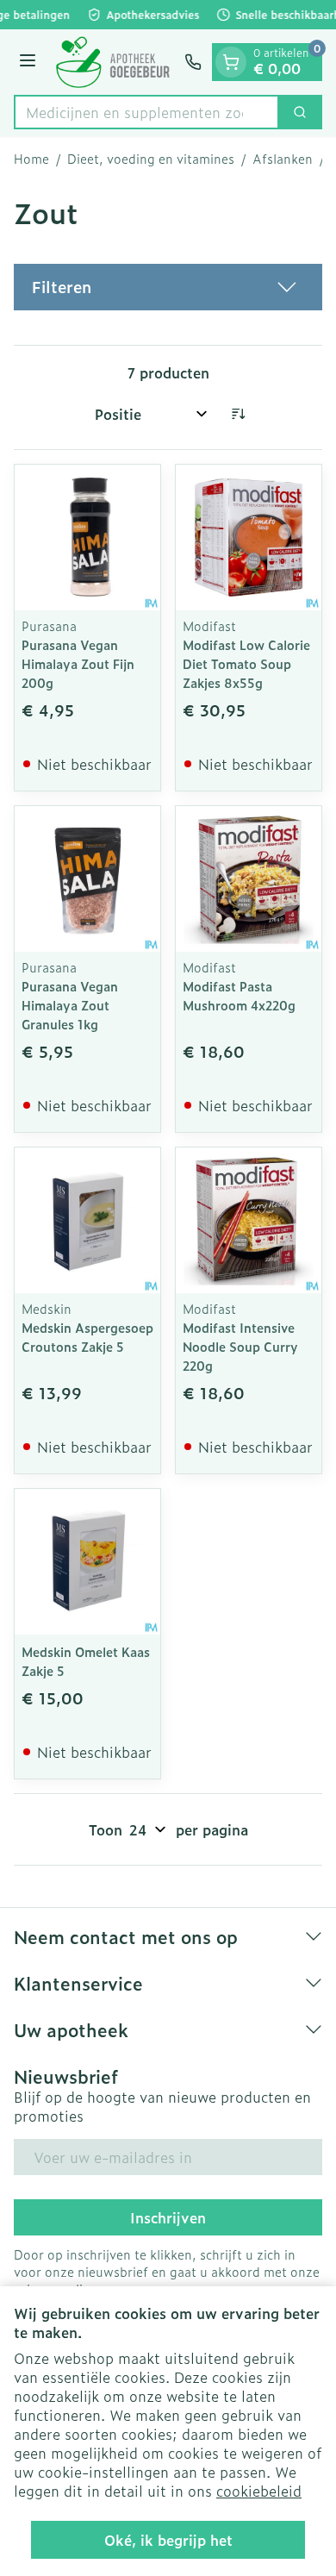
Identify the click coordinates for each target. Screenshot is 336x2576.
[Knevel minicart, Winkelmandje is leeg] (231, 62)
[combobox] (146, 112)
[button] (168, 287)
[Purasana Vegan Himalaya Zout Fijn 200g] (87, 538)
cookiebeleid (259, 2491)
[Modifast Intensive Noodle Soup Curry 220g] (249, 1220)
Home (31, 159)
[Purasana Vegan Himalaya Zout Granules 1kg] (87, 879)
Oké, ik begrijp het (168, 2540)
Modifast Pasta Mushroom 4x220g (239, 995)
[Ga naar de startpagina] (113, 62)
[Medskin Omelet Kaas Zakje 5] (87, 1562)
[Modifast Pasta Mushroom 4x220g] (249, 879)
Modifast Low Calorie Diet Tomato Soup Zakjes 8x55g (246, 663)
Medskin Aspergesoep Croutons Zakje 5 (87, 1337)
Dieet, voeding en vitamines (151, 159)
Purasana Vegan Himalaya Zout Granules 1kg (70, 1005)
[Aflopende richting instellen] (238, 414)
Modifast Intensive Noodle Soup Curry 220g (240, 1346)
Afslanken (283, 159)
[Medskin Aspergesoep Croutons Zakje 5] (87, 1220)
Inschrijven (168, 2217)
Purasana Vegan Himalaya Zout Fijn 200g (78, 663)
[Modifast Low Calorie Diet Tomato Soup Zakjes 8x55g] (249, 538)
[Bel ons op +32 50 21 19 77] (193, 62)
